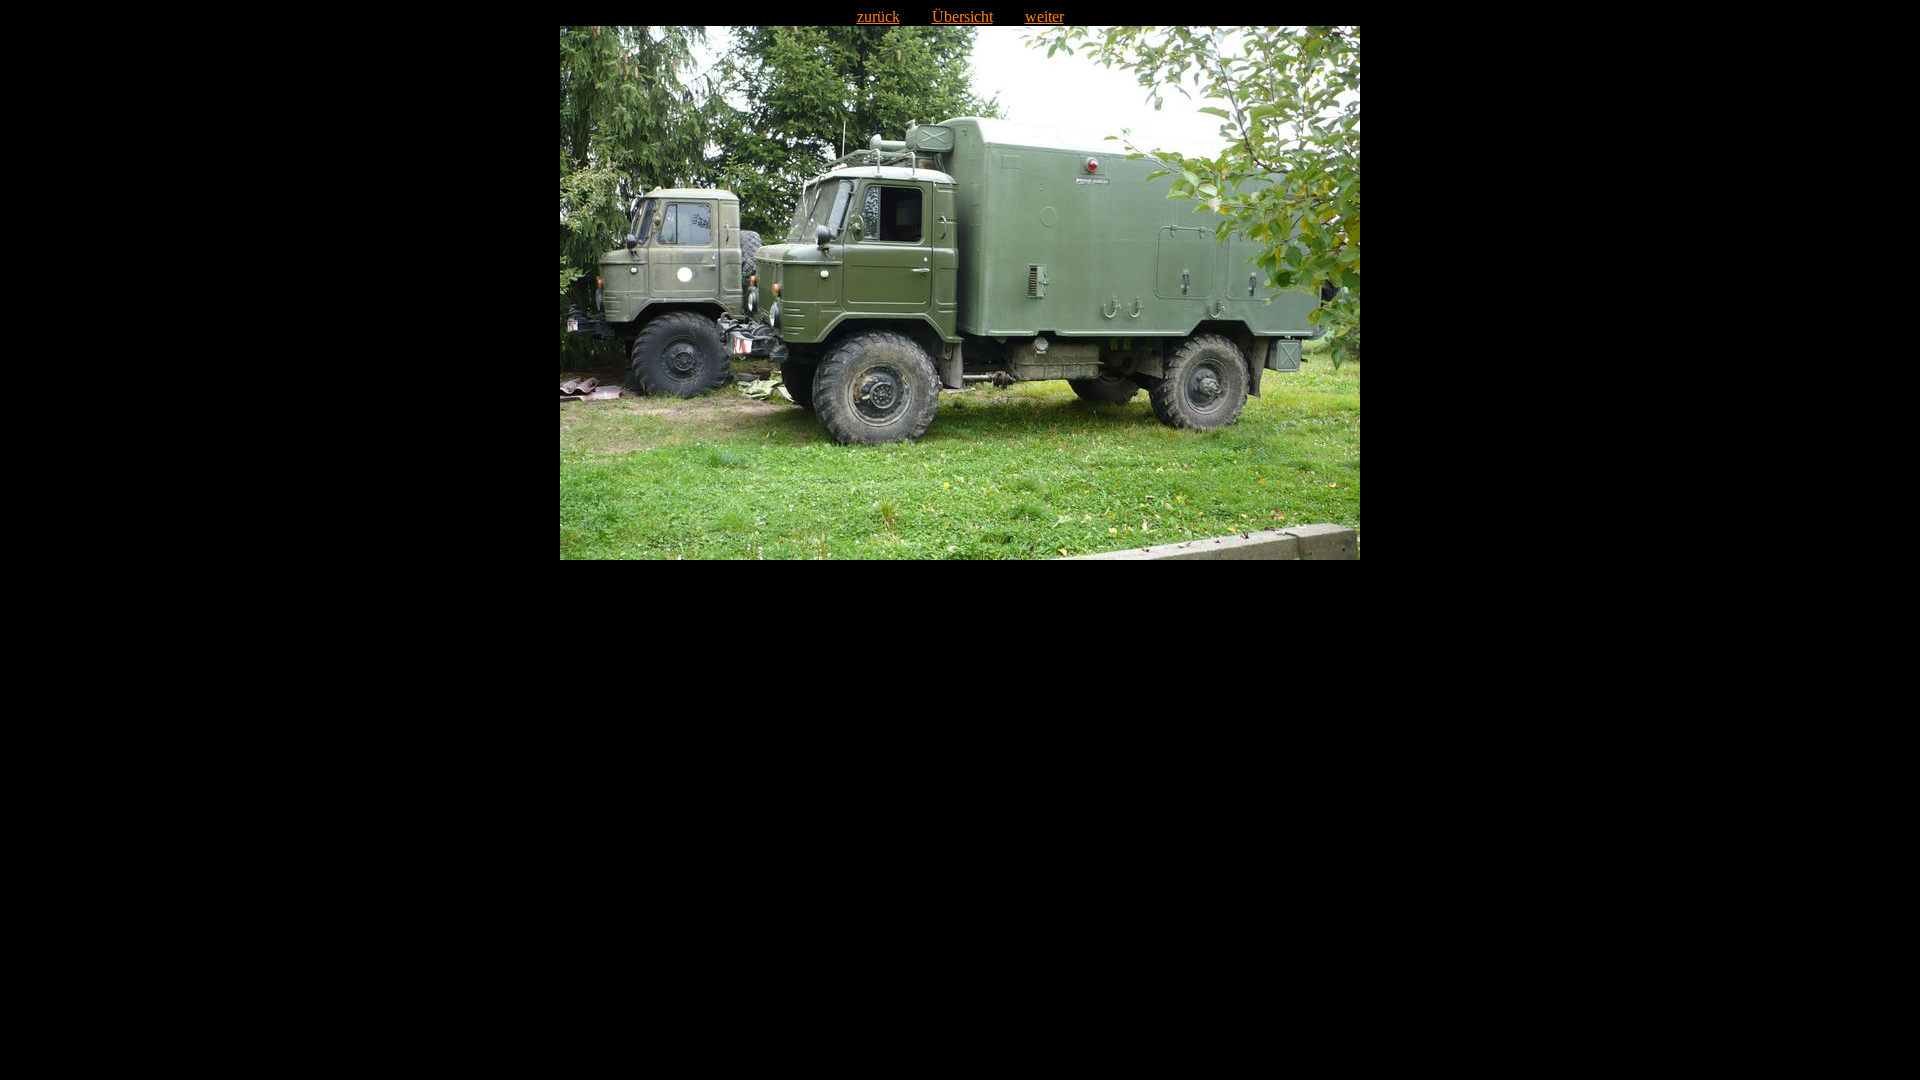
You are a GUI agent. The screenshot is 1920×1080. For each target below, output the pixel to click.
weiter (1044, 16)
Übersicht (962, 16)
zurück (878, 16)
